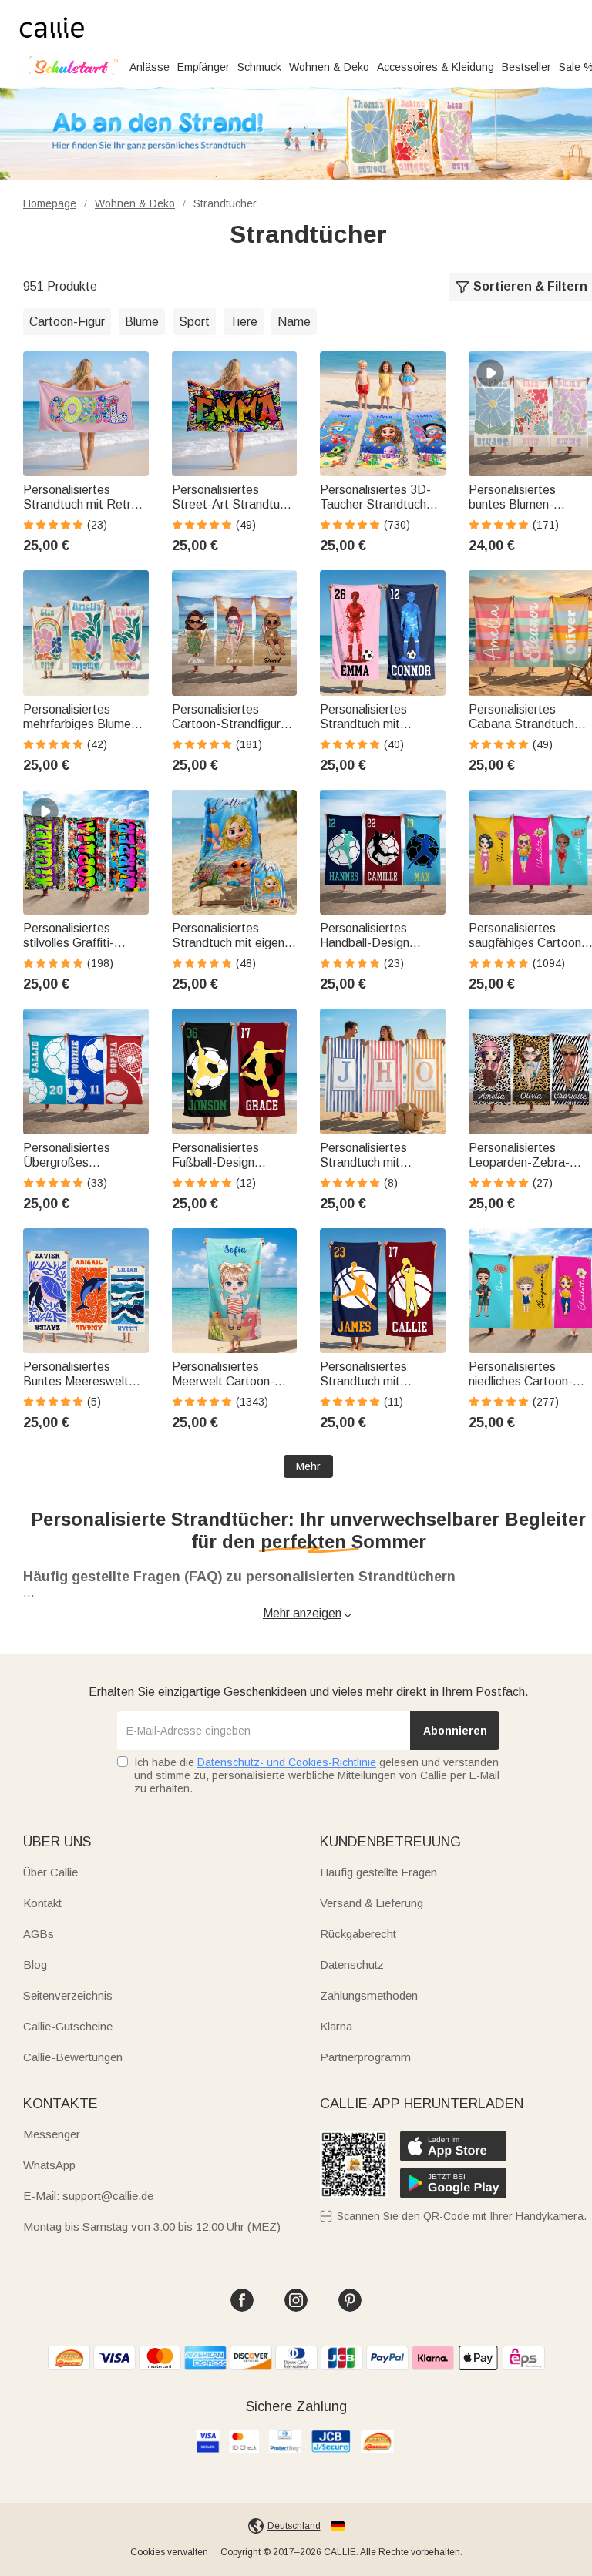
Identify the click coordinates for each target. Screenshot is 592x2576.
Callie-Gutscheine (68, 2026)
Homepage (50, 203)
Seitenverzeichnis (68, 1995)
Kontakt (42, 1903)
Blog (35, 1965)
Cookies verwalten (169, 2552)
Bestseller (526, 67)
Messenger (52, 2134)
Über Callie (50, 1872)
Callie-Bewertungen (73, 2057)
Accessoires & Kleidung (436, 67)
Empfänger (203, 67)
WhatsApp (49, 2165)
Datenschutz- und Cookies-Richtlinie (287, 1762)
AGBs (39, 1934)
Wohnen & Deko (329, 67)
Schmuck (259, 67)
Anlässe (150, 67)
